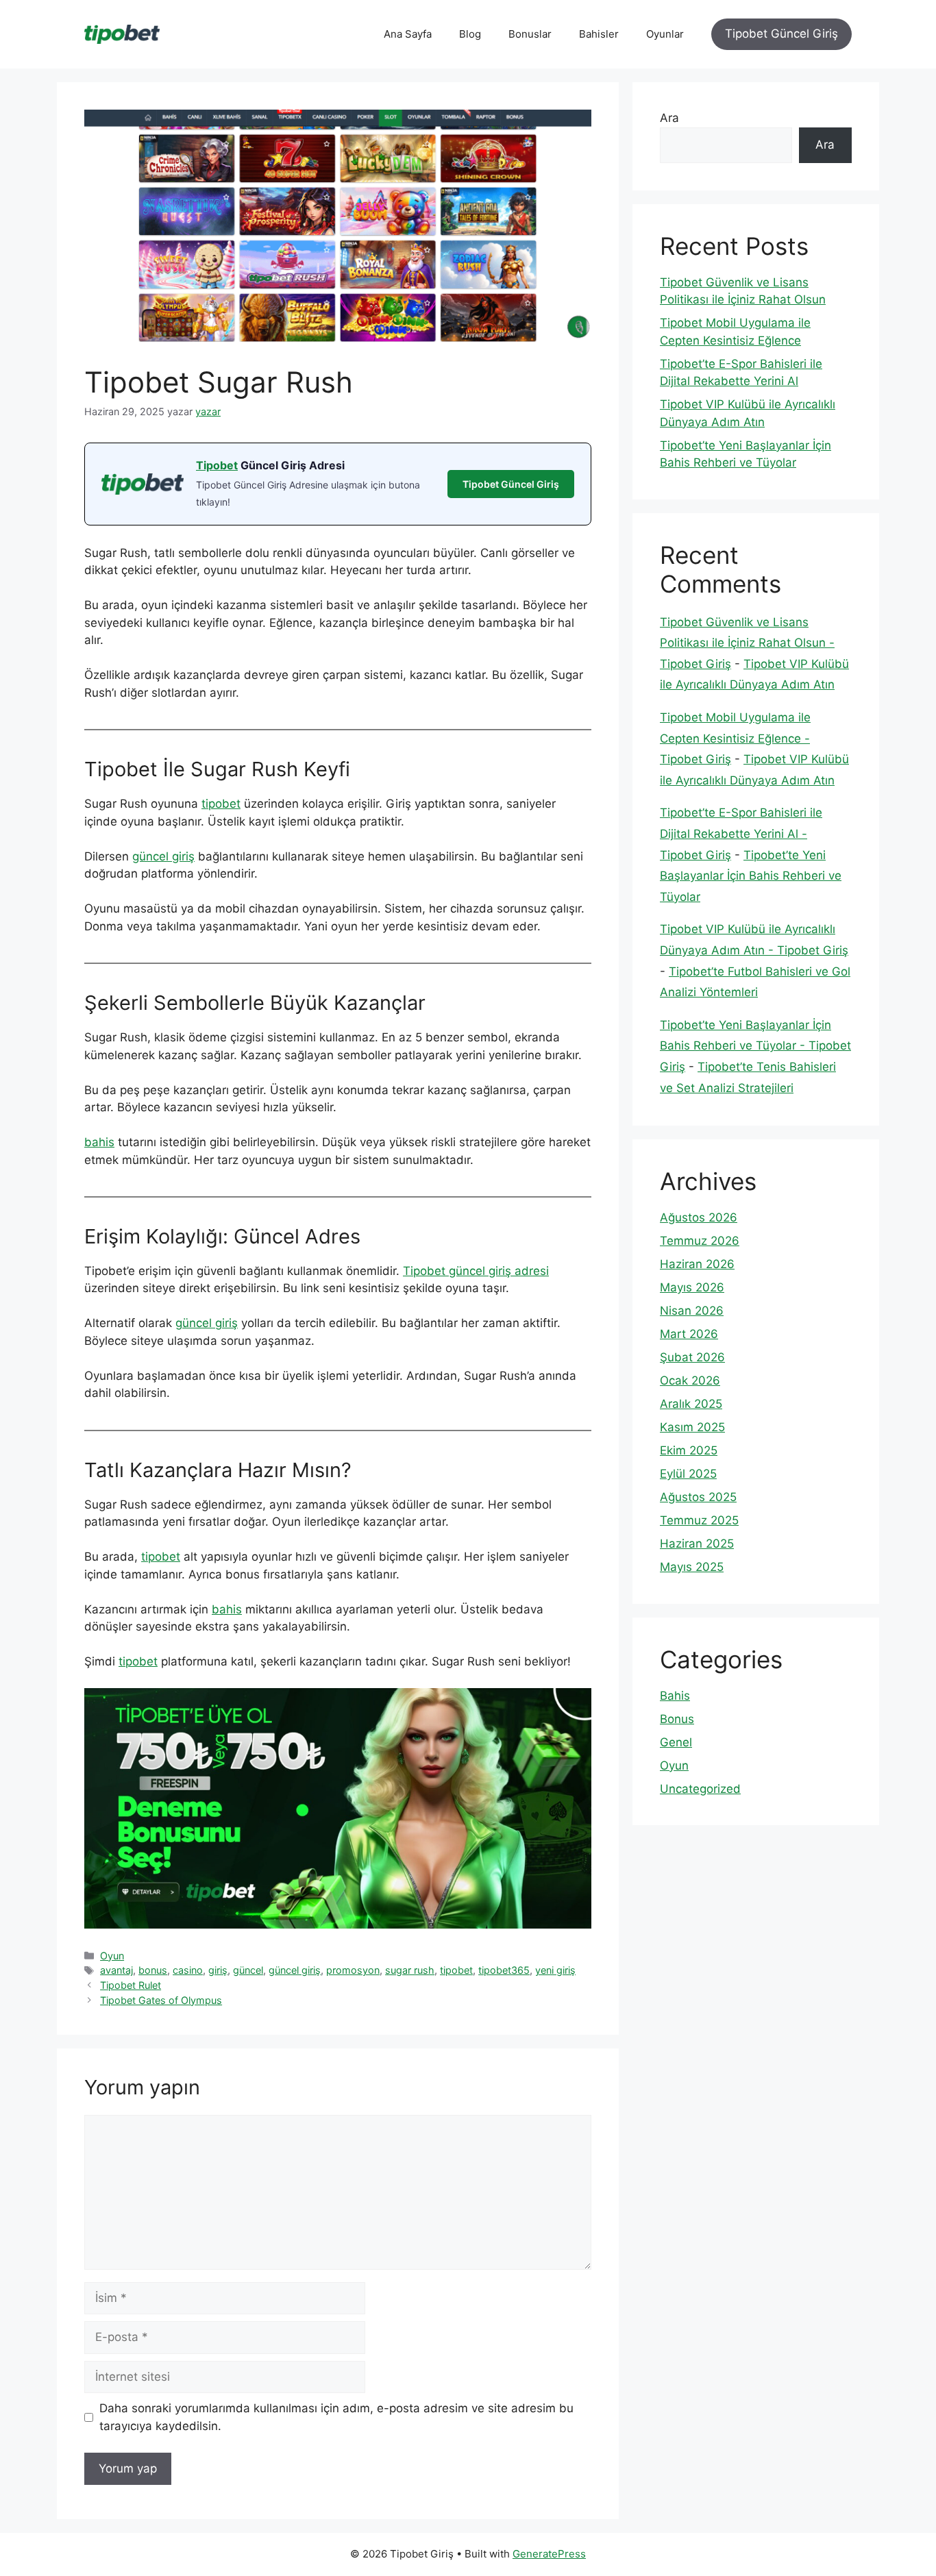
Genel (676, 1742)
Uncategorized (700, 1789)
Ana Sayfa (408, 34)
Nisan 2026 (692, 1311)
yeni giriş (555, 1970)
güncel (248, 1970)
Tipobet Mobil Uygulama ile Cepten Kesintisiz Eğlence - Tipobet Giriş (735, 738)
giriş (218, 1970)
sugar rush (410, 1970)
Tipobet (217, 465)
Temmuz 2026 (700, 1241)
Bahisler (599, 34)
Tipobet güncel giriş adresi (476, 1271)
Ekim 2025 (689, 1450)
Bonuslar (530, 34)
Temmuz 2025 (699, 1520)
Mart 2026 (689, 1334)
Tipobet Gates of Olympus (161, 2000)
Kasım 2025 (692, 1427)
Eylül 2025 (688, 1474)
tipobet (221, 804)
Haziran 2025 (697, 1544)
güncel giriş (163, 856)
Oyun (112, 1956)
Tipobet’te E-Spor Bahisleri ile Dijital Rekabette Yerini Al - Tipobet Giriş (741, 833)
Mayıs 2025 (692, 1567)
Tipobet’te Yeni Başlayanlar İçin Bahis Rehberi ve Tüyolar (751, 876)
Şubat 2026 (692, 1357)
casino (188, 1970)
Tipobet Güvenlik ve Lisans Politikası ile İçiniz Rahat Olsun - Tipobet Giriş (747, 643)
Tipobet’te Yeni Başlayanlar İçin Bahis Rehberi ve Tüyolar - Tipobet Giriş (755, 1046)
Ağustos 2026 (699, 1217)
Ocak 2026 (690, 1380)
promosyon (353, 1970)
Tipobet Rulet (131, 1985)
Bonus (677, 1719)
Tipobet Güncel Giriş (781, 34)
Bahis (675, 1696)
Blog (470, 34)
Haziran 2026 (697, 1264)
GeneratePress (549, 2554)
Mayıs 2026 (692, 1287)
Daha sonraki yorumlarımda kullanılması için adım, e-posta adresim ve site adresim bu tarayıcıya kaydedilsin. (336, 2417)
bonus (153, 1970)
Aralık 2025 (691, 1404)
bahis (99, 1142)
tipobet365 (504, 1970)
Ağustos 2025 (698, 1497)
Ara (669, 118)
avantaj (116, 1970)
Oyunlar (665, 34)
